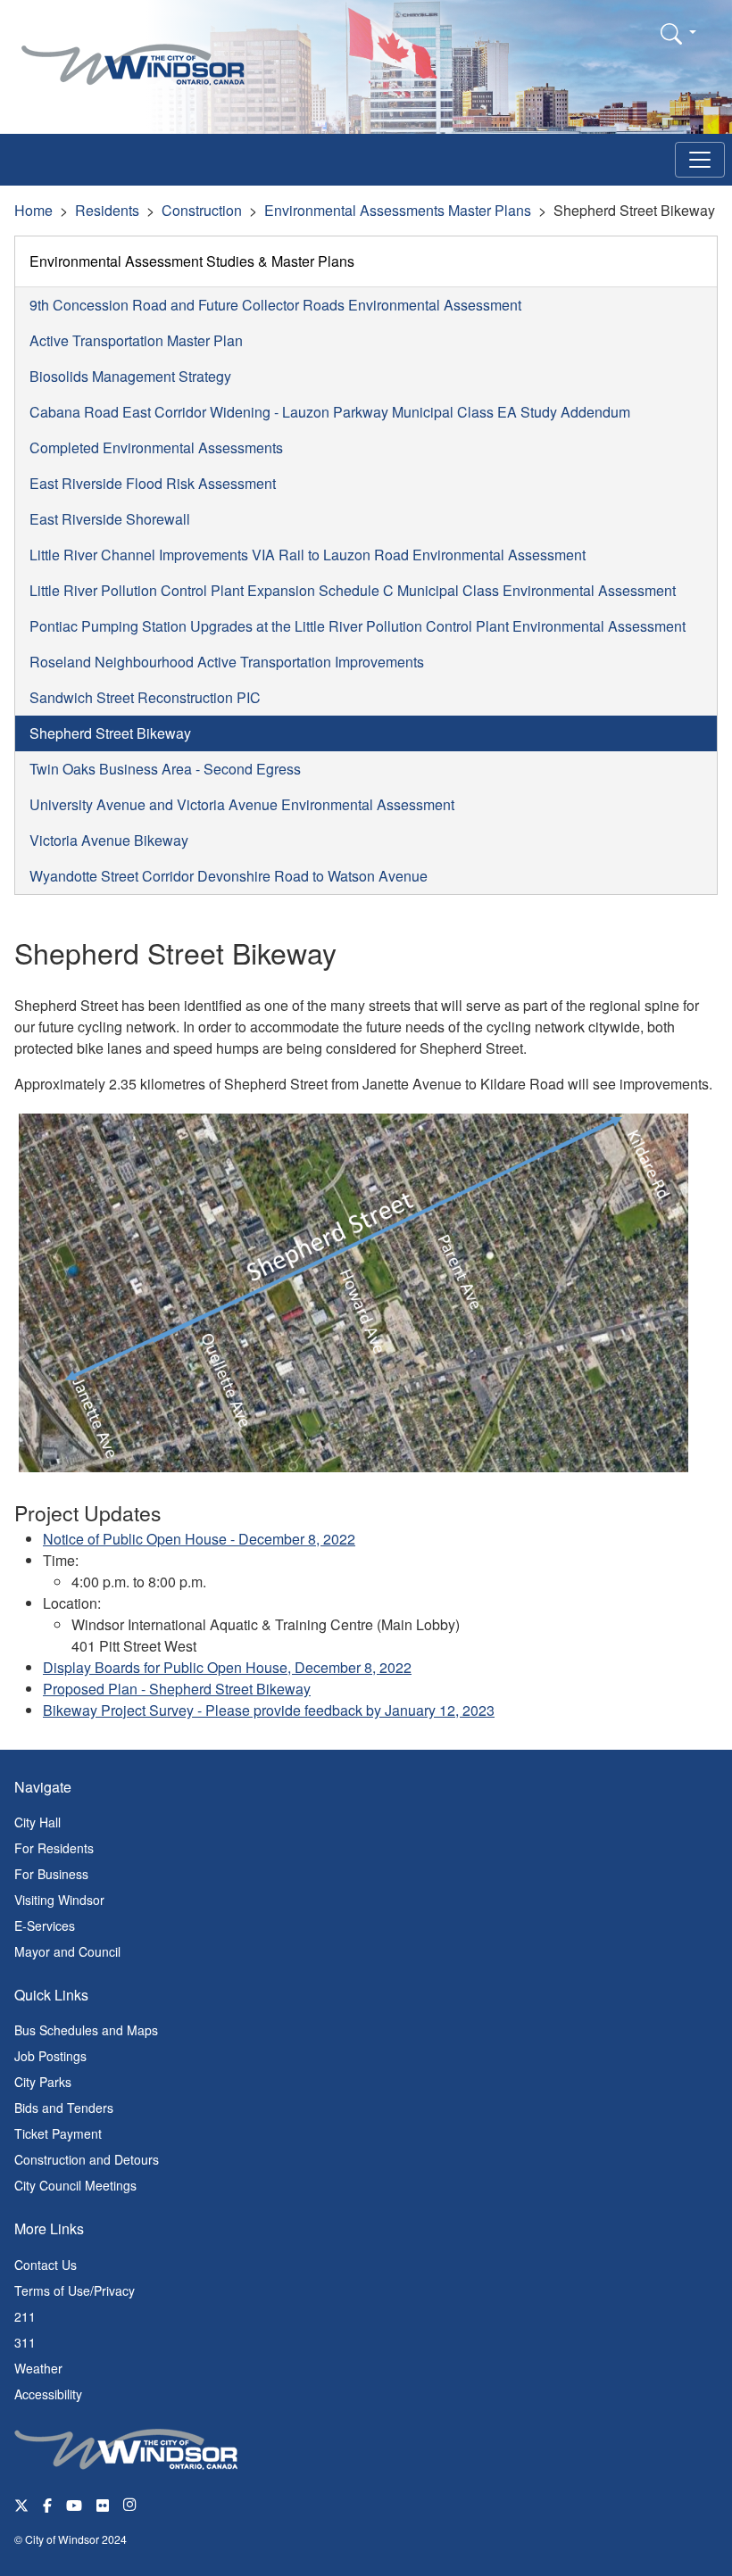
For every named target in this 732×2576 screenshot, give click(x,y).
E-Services (45, 1926)
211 (25, 2316)
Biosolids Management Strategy (130, 376)
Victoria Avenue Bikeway (109, 840)
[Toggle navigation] (700, 160)
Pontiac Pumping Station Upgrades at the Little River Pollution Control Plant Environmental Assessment (358, 626)
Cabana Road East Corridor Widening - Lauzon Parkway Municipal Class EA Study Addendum (330, 412)
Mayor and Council (67, 1951)
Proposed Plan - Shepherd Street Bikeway (177, 1689)
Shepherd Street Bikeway (110, 733)
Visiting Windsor (59, 1900)
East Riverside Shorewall (110, 519)
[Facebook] (47, 2504)
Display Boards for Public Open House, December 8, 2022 (227, 1667)
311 (25, 2342)
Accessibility (48, 2394)
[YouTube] (74, 2504)
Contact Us (46, 2265)
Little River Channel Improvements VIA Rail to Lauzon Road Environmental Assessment (308, 555)
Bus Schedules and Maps (86, 2030)
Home (33, 210)
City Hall (37, 1822)
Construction (202, 210)
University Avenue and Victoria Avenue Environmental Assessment (242, 804)
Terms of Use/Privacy (75, 2290)
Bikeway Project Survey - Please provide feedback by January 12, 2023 (269, 1710)
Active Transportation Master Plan (136, 340)
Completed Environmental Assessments (156, 447)
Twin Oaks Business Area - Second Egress (165, 769)
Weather (38, 2368)
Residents (107, 210)
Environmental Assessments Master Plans (398, 210)
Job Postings (50, 2056)
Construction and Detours (87, 2159)
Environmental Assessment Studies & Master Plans (192, 261)
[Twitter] (21, 2504)
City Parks (43, 2082)
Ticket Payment (58, 2133)
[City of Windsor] (133, 51)
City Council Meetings (75, 2185)
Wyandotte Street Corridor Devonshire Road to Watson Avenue (229, 876)
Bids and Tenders (64, 2108)
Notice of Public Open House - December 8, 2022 (199, 1539)
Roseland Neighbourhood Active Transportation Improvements (227, 662)
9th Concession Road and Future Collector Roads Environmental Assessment (275, 305)
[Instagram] (131, 2504)
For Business (51, 1874)
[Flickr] (103, 2504)
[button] (678, 33)
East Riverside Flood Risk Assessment (153, 483)
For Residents (54, 1848)
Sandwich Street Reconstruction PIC (145, 697)
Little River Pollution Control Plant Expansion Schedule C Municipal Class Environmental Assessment (353, 590)
